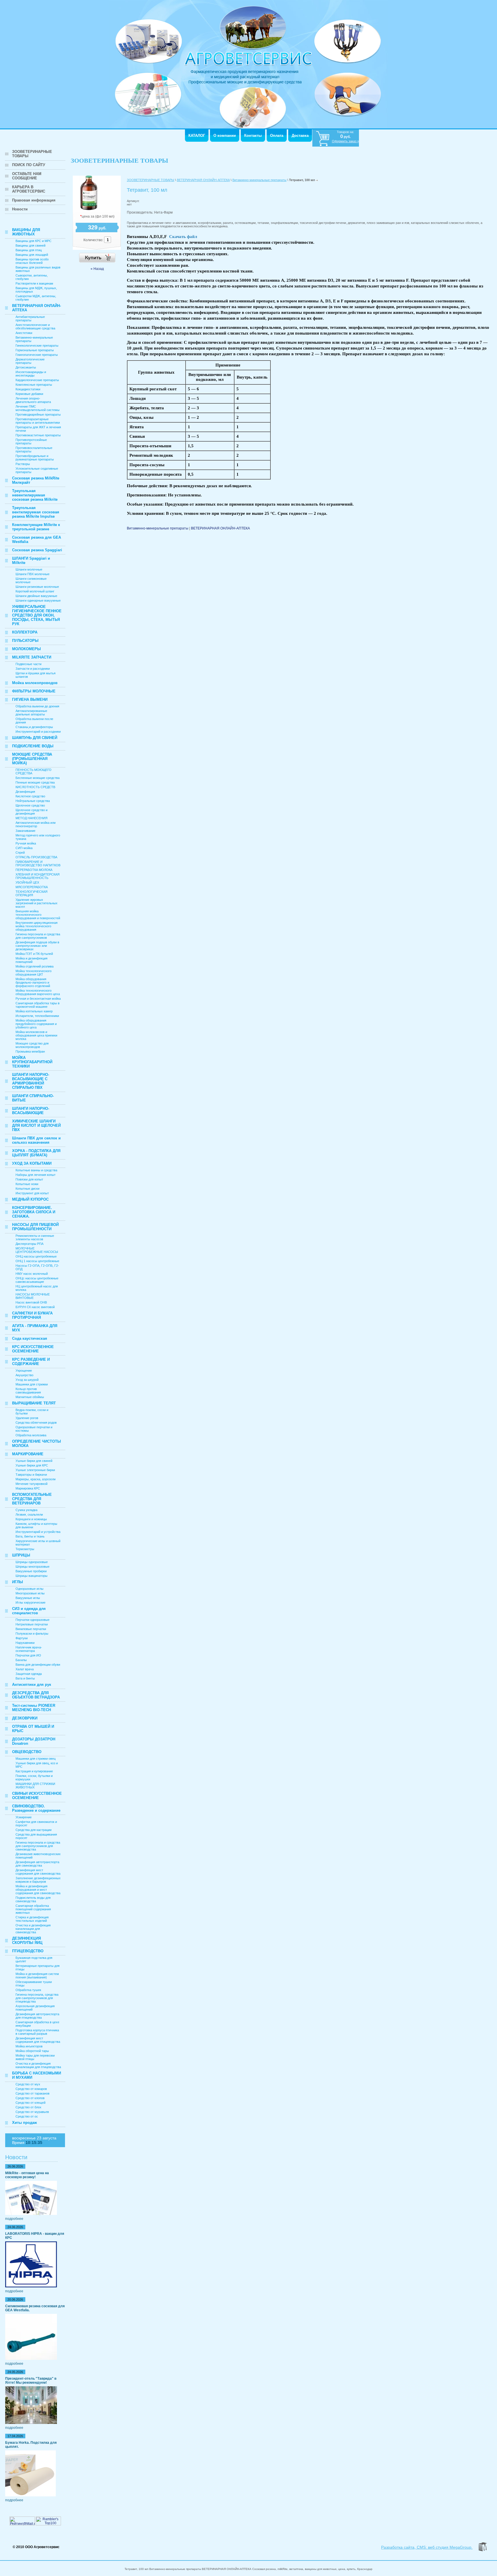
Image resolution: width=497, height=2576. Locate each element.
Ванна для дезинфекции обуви (38, 1665)
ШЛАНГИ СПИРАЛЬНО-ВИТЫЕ (33, 1098)
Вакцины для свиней (30, 245)
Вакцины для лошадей (32, 255)
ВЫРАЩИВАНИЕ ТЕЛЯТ (34, 1403)
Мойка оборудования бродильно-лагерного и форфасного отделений (33, 982)
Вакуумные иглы (28, 1598)
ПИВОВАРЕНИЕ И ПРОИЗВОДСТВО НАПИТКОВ (38, 863)
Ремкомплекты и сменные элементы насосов (35, 1237)
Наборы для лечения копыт (36, 1175)
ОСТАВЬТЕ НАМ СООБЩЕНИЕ (27, 176)
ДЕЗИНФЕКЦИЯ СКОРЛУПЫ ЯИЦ (27, 1940)
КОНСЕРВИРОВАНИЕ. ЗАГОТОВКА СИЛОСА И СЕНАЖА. (34, 1212)
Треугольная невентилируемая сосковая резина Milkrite (35, 495)
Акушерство (24, 1375)
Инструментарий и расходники (38, 732)
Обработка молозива (31, 1435)
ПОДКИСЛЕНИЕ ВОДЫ (33, 746)
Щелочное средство (30, 805)
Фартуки (22, 1638)
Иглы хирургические (30, 1602)
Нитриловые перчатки (32, 1624)
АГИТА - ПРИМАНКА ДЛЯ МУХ (35, 1328)
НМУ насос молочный (32, 1274)
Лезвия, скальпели (29, 1514)
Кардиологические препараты (37, 380)
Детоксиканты (26, 367)
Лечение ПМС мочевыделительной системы (38, 408)
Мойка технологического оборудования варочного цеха (38, 992)
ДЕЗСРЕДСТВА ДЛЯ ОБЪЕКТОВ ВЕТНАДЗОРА (36, 1695)
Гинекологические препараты (37, 345)
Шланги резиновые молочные (37, 587)
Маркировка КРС (28, 1488)
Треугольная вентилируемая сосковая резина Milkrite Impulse (36, 512)
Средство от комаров (31, 2089)
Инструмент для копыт (32, 1193)
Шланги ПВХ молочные (33, 574)
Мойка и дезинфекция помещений (31, 960)
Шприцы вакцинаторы (31, 1576)
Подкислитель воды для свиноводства (33, 1899)
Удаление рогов (27, 1418)
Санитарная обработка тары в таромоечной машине (38, 1005)
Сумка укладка (26, 1510)
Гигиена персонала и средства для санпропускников (38, 936)
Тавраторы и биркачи (31, 1475)
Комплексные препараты (34, 385)
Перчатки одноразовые (33, 1620)
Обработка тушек (28, 1990)
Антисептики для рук (32, 1685)
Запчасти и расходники (33, 669)
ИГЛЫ (18, 1582)
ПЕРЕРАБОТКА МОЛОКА (34, 870)
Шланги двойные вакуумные (36, 596)
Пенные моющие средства (35, 782)
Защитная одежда (29, 1674)
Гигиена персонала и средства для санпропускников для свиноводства (38, 1846)
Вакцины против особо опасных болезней (32, 261)
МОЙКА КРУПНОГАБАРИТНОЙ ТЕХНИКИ (32, 1062)
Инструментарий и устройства (38, 1532)
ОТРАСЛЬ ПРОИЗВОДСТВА (36, 857)
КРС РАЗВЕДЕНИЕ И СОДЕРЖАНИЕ (31, 1362)
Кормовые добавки (29, 394)
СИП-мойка (24, 848)
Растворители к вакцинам (34, 283)
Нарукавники (25, 1643)
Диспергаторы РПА (29, 1244)
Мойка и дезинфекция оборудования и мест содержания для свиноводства (38, 1890)
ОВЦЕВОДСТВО (27, 1752)
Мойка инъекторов (29, 2046)
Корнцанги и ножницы (31, 1519)
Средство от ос (27, 2116)
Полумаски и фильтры (32, 1633)
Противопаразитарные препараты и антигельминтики (38, 421)
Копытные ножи (27, 1184)
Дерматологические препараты (30, 361)
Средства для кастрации (34, 1830)
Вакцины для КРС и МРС (34, 241)
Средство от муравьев (32, 2112)
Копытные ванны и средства (36, 1170)
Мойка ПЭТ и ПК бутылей (34, 954)
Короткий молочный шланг (35, 591)
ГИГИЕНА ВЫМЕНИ (30, 699)
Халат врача (25, 1669)
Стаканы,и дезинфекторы (34, 727)
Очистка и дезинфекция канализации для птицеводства (38, 2065)
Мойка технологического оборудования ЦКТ (34, 973)
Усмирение (24, 1817)
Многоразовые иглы (30, 1593)
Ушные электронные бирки (35, 1470)
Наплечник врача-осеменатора (29, 1649)
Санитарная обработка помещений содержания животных (33, 1909)
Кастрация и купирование (34, 1771)
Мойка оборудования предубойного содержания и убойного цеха (36, 1024)
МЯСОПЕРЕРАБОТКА (32, 887)
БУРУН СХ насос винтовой (35, 1307)
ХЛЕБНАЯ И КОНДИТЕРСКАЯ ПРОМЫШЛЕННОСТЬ (38, 876)
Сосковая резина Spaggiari (37, 550)
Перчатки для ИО (28, 1655)
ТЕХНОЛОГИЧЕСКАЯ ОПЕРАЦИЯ (31, 893)
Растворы (23, 464)
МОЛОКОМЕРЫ (26, 649)
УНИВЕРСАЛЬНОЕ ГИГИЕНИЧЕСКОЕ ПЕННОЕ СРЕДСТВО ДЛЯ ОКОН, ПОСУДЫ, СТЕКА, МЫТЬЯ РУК (37, 615)
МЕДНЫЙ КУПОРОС (30, 1199)
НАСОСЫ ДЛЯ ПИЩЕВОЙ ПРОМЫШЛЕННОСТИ (35, 1227)
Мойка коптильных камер (34, 1011)
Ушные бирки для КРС (32, 1465)
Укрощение (24, 1370)
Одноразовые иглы (29, 1589)
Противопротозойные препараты (31, 442)
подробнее (14, 2219)
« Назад (97, 269)
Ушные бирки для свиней (34, 1461)
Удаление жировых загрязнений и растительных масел (37, 903)
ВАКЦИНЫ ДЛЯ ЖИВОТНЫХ (26, 232)
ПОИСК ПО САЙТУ (29, 165)
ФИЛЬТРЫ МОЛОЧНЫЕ (34, 691)
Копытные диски (27, 1189)
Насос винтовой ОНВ (31, 1302)
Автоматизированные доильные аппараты (31, 713)
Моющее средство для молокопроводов (32, 1045)
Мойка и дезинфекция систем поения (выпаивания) (37, 1976)
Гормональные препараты (35, 350)
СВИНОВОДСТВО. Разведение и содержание (36, 1808)
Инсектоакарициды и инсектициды (31, 374)
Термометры (25, 1549)
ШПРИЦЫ (21, 1555)
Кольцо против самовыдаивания (28, 1391)
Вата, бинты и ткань (30, 1536)
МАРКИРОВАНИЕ (28, 1454)
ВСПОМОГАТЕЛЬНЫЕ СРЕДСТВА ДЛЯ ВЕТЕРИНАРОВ (32, 1499)
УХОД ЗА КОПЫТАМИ (32, 1163)
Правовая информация (34, 200)
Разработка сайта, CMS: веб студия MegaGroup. (427, 2547)
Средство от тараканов (33, 2093)
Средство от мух (28, 2084)
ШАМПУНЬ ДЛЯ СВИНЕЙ (35, 738)
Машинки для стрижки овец (36, 1759)
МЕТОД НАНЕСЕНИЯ (31, 818)
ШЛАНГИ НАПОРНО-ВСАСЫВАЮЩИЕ (31, 1111)
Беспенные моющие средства (38, 778)
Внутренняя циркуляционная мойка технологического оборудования (37, 926)
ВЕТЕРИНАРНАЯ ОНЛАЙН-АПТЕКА (37, 308)
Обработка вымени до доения (37, 706)
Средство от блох (28, 2107)
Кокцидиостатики (28, 389)
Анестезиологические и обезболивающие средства (35, 327)
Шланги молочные (29, 569)
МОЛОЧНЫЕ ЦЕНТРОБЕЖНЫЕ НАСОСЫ (37, 1250)
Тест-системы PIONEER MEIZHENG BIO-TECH (34, 1708)
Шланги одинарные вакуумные (38, 600)
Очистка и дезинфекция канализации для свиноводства (33, 1929)
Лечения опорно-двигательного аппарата (33, 400)
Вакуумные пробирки (31, 1571)
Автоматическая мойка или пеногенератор (36, 824)
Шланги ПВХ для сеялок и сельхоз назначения (36, 1140)
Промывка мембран (30, 1051)
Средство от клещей (30, 2103)
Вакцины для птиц (29, 250)
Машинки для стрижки (32, 1384)
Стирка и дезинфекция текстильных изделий (32, 1919)
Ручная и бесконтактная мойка (38, 999)
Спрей (20, 853)
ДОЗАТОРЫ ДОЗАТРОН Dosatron (34, 1741)
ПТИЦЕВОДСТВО (28, 1951)
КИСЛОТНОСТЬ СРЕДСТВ (35, 787)
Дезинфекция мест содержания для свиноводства (38, 1872)
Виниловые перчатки (31, 1629)
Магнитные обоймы (30, 1397)
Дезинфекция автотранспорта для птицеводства (37, 2016)
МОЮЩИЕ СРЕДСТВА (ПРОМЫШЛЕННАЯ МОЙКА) (32, 759)
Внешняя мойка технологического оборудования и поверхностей (38, 915)
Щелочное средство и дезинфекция (31, 812)
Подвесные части (28, 664)
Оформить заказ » (345, 141)
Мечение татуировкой (31, 1484)
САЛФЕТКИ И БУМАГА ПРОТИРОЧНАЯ (32, 1315)
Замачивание (25, 831)
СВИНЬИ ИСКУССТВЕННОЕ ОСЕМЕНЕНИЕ (37, 1796)
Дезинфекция (25, 792)
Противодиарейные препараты (38, 414)
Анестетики (24, 333)
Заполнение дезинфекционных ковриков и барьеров (38, 1880)
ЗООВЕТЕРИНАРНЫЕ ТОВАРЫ (32, 154)
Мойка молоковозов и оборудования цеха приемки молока (36, 1035)
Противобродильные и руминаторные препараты (35, 458)
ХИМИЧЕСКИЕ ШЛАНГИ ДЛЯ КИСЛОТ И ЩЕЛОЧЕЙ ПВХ (36, 1125)
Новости (20, 209)
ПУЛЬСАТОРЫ (25, 641)
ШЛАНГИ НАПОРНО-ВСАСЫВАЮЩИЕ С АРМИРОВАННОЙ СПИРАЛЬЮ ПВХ (31, 1081)
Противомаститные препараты (38, 435)
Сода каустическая (30, 1338)
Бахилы (21, 1660)
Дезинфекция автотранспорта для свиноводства (37, 1864)
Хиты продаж (24, 2123)
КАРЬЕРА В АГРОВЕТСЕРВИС (29, 189)
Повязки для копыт (29, 1179)
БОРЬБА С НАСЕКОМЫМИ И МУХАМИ (37, 2075)
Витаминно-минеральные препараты (259, 180)
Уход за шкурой (27, 1380)
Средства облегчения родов (36, 1423)
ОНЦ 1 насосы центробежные (37, 1261)
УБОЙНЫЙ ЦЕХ (27, 882)
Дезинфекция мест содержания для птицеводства (38, 2040)
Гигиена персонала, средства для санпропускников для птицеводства (37, 1998)
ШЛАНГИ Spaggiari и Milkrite (31, 560)
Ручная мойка (26, 843)
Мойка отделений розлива (35, 966)
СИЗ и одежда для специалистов (29, 1611)
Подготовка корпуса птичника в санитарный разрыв (37, 2032)
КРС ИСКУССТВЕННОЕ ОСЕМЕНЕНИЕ (33, 1349)
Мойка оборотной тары (32, 2051)
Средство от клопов (30, 2098)
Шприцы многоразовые (33, 1567)
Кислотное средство (30, 796)
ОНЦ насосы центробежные (36, 1256)
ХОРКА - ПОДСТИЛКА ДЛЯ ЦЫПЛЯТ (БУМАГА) (36, 1153)
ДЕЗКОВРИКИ (25, 1718)
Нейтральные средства (33, 801)
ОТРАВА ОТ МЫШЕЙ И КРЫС (33, 1729)
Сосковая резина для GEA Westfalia (37, 540)
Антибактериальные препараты (30, 318)
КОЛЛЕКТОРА (25, 632)
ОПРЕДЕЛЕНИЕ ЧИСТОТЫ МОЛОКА (37, 1444)
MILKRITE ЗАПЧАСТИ (32, 657)
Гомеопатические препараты (37, 355)
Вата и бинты (25, 1678)
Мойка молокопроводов (35, 683)
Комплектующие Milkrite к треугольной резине (36, 527)
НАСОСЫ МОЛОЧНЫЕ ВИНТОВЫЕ (33, 1296)
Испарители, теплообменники (37, 1016)
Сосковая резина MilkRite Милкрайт (36, 480)
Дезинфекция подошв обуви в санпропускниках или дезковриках (37, 946)
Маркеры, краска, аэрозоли (36, 1479)
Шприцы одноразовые (32, 1562)
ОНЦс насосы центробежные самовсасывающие (37, 1280)
